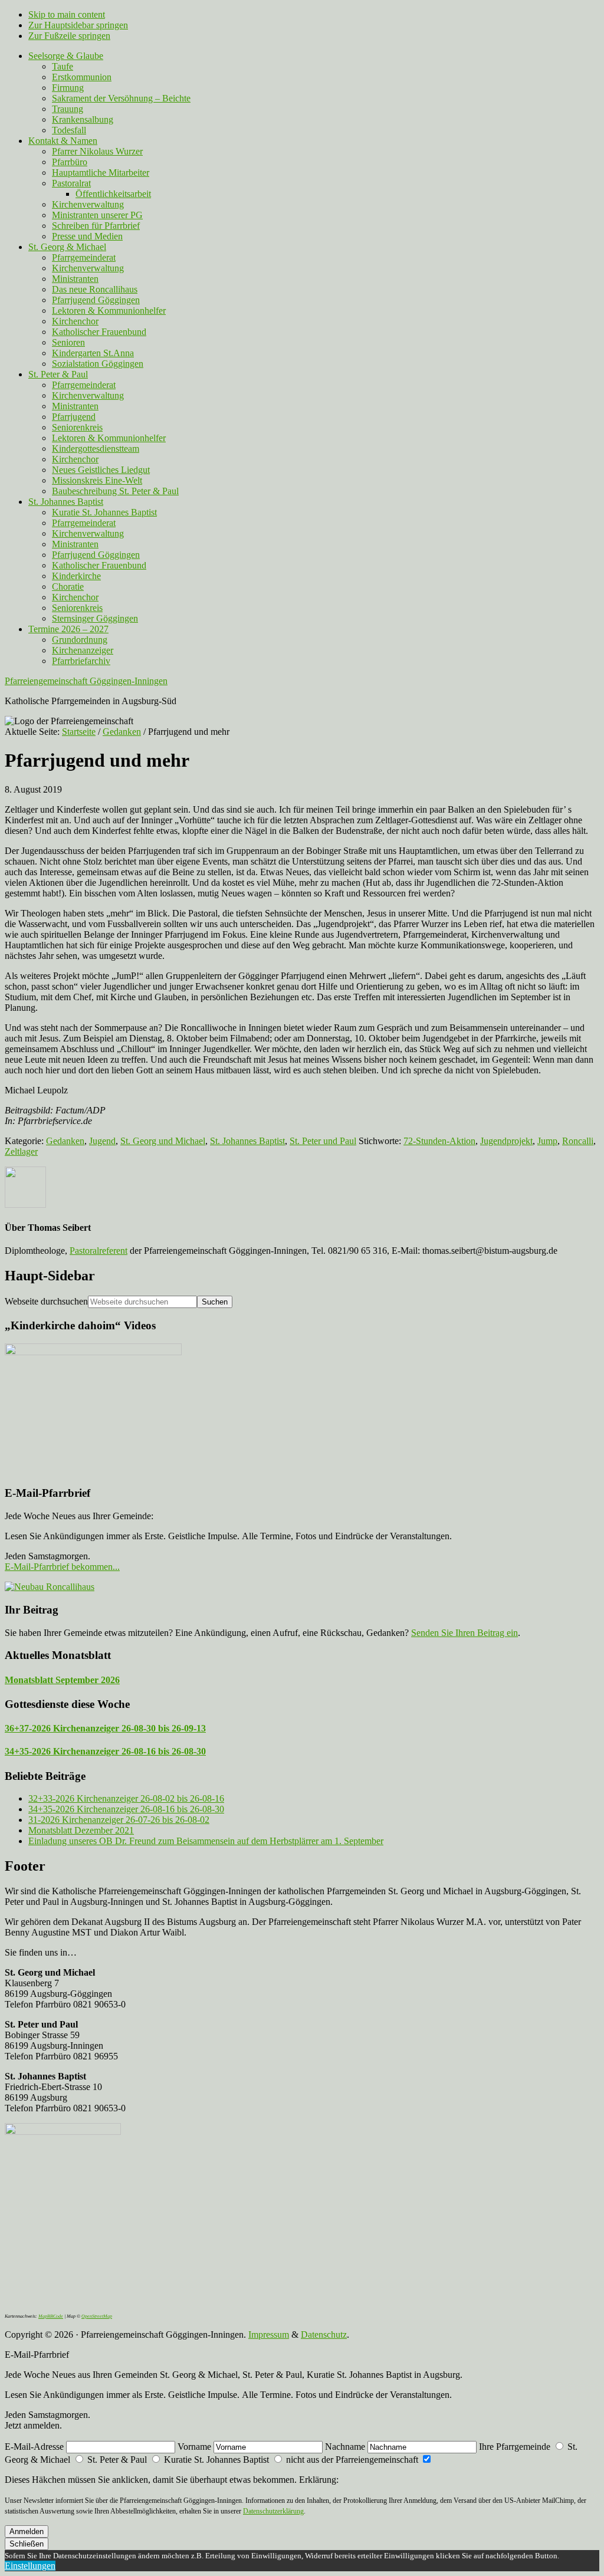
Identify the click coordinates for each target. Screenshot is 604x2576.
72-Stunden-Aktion (439, 1141)
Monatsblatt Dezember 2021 (81, 1830)
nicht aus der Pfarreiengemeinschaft (352, 2460)
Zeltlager (21, 1151)
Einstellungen (30, 2566)
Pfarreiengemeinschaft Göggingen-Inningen (86, 681)
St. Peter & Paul (117, 2460)
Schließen (27, 2544)
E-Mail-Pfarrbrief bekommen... (62, 1567)
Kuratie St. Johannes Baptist (216, 2460)
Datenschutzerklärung (273, 2511)
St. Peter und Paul (323, 1141)
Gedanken (65, 1141)
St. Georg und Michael (163, 1141)
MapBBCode (51, 2316)
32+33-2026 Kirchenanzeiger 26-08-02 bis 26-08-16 (126, 1798)
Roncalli (578, 1141)
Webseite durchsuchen (46, 1301)
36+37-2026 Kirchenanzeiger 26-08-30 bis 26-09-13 (105, 1728)
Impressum (269, 2334)
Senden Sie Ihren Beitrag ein (465, 1633)
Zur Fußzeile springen (69, 36)
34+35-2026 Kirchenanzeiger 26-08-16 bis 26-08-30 (105, 1751)
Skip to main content (67, 14)
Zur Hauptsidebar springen (78, 25)
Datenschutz (324, 2334)
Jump (547, 1141)
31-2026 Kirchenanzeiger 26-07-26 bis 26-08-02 (119, 1820)
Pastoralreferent (99, 1251)
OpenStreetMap (97, 2316)
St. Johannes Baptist (247, 1141)
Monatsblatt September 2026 (62, 1680)
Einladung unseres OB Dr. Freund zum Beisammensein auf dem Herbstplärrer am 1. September (206, 1841)
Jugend (102, 1141)
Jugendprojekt (506, 1141)
